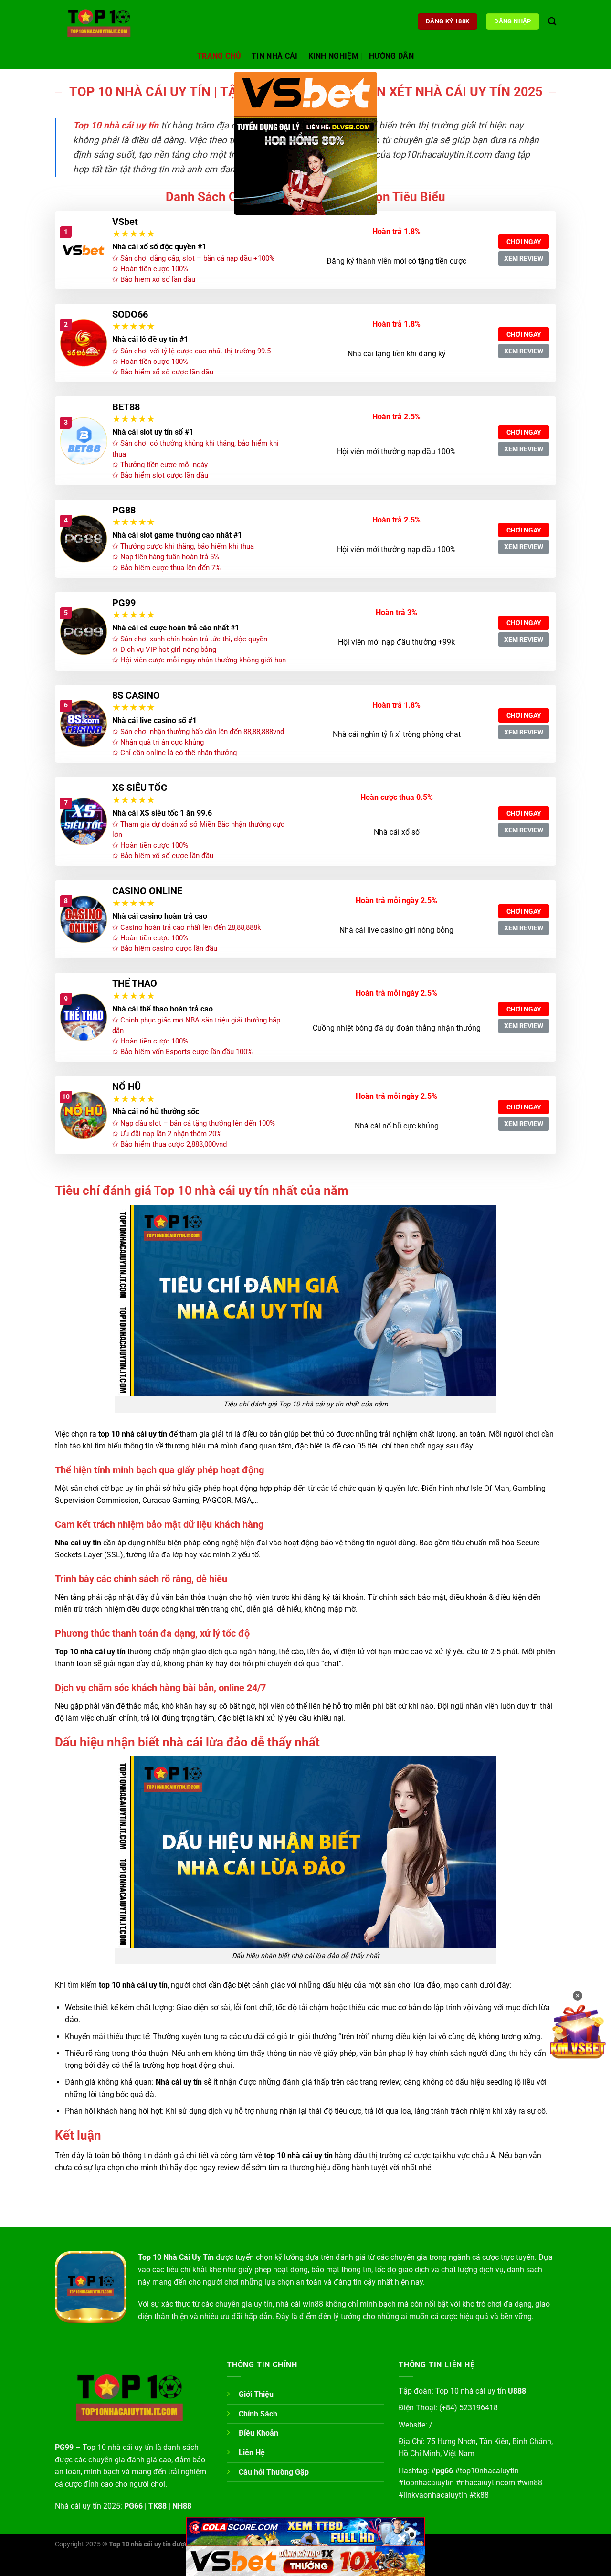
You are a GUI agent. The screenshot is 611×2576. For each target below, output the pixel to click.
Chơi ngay (524, 242)
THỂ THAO (135, 983)
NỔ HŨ (126, 1086)
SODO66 (130, 314)
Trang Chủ (219, 56)
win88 (532, 2483)
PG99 (124, 603)
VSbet (125, 222)
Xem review (524, 258)
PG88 (124, 510)
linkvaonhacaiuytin (435, 2495)
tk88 (481, 2495)
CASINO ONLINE (147, 891)
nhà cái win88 (300, 2304)
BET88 (126, 407)
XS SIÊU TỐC (140, 788)
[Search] (552, 22)
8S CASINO (136, 695)
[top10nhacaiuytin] (103, 21)
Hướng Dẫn (391, 56)
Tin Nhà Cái (275, 56)
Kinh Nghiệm (334, 56)
